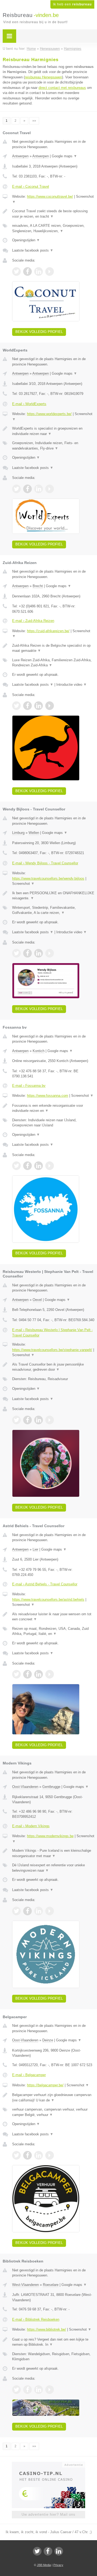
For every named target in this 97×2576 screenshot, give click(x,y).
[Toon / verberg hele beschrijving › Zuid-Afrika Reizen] (53, 648)
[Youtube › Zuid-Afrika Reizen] (50, 706)
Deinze (48, 2040)
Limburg (18, 833)
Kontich (39, 1051)
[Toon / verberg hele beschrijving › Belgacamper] (53, 2098)
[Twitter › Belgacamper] (16, 2155)
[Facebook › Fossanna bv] (27, 1166)
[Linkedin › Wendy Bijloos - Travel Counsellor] (39, 953)
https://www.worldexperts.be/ (49, 414)
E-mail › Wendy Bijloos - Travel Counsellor (45, 863)
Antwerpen (20, 156)
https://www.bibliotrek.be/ (46, 2329)
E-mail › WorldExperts (29, 404)
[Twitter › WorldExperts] (16, 489)
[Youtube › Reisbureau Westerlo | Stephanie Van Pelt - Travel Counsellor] (50, 1420)
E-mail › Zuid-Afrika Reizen (33, 621)
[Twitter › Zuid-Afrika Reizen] (16, 706)
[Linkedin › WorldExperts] (39, 489)
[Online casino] (48, 2464)
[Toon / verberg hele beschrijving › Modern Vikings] (53, 1853)
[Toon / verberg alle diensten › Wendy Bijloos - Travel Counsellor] (53, 910)
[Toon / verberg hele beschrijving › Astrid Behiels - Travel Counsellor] (53, 1617)
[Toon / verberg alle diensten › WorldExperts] (53, 446)
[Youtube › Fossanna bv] (50, 1166)
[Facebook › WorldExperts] (27, 489)
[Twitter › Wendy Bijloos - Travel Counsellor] (16, 953)
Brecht (38, 586)
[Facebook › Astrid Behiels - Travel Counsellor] (27, 1674)
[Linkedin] (59, 2551)
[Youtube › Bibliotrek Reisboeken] (50, 2390)
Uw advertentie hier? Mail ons (48, 2514)
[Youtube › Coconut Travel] (50, 271)
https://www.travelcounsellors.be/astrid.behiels (48, 1599)
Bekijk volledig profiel (39, 332)
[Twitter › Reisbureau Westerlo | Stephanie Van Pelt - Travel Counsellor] (16, 1420)
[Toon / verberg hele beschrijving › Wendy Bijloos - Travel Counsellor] (53, 896)
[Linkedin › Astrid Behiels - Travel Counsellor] (39, 1674)
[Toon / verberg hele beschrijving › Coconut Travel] (53, 214)
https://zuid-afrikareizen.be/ (48, 631)
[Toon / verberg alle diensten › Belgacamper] (53, 2112)
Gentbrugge (51, 1787)
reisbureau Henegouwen (43, 77)
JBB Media (44, 2565)
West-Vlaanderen (25, 2285)
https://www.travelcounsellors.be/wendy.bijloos (48, 878)
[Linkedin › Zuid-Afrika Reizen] (39, 706)
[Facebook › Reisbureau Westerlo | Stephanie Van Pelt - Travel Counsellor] (27, 1420)
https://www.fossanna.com (48, 1096)
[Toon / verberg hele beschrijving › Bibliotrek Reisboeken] (53, 2342)
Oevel (37, 1300)
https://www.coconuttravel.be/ (50, 196)
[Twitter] (37, 2551)
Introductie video (72, 685)
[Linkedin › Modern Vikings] (39, 1911)
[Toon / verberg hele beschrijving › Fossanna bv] (53, 1108)
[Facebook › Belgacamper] (27, 2155)
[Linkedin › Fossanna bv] (39, 1166)
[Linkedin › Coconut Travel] (39, 271)
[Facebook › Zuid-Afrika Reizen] (27, 706)
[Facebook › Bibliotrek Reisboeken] (27, 2390)
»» (34, 121)
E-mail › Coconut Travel (31, 187)
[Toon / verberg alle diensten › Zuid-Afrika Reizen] (53, 663)
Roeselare (51, 2285)
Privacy (58, 2565)
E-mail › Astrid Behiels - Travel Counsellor (45, 1584)
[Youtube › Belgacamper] (50, 2155)
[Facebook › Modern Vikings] (27, 1911)
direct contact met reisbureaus (62, 88)
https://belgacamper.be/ (45, 2085)
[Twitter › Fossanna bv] (16, 1166)
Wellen (34, 833)
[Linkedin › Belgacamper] (39, 2155)
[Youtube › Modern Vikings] (50, 1911)
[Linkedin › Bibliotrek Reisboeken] (39, 2390)
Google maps (64, 156)
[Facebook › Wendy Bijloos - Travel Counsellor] (27, 953)
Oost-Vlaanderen (25, 1787)
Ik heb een (72, 4)
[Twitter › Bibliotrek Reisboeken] (16, 2390)
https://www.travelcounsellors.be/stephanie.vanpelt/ (52, 1350)
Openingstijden (26, 240)
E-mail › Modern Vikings (31, 1826)
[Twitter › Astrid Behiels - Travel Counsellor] (16, 1674)
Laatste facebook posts (33, 250)
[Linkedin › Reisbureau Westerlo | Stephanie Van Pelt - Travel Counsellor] (39, 1420)
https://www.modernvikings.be (50, 1836)
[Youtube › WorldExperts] (50, 489)
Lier (35, 1549)
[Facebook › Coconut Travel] (27, 271)
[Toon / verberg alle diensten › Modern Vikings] (53, 1868)
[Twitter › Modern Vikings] (16, 1911)
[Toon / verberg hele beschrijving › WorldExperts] (53, 431)
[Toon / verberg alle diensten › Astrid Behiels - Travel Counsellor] (53, 1631)
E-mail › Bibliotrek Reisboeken (36, 2319)
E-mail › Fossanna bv (29, 1086)
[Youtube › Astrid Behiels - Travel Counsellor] (50, 1674)
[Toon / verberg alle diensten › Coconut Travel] (53, 228)
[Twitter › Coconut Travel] (16, 271)
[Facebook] (48, 2551)
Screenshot (23, 884)
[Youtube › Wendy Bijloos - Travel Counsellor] (50, 953)
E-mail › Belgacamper (29, 2075)
